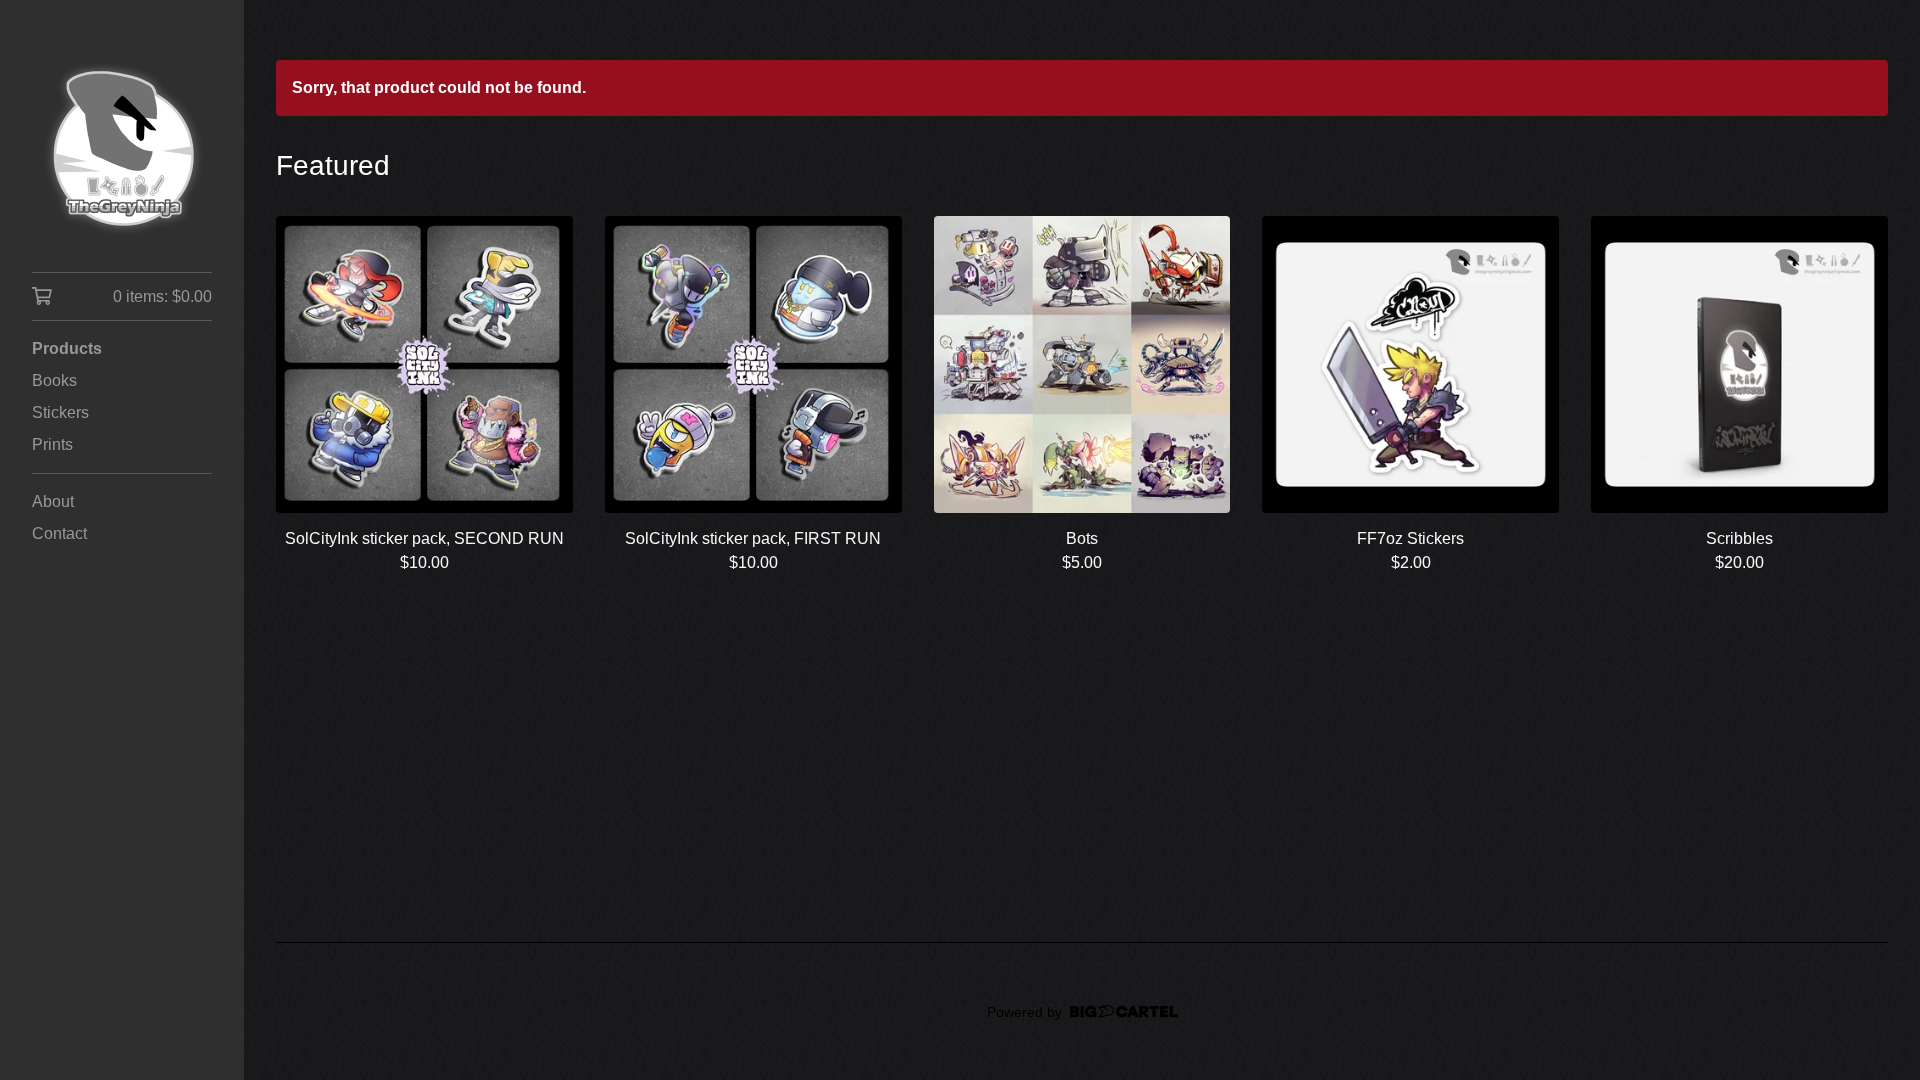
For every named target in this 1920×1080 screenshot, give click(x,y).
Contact (59, 533)
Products (67, 348)
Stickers (60, 412)
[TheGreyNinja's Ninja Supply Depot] (122, 150)
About (53, 501)
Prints (52, 444)
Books (54, 380)
